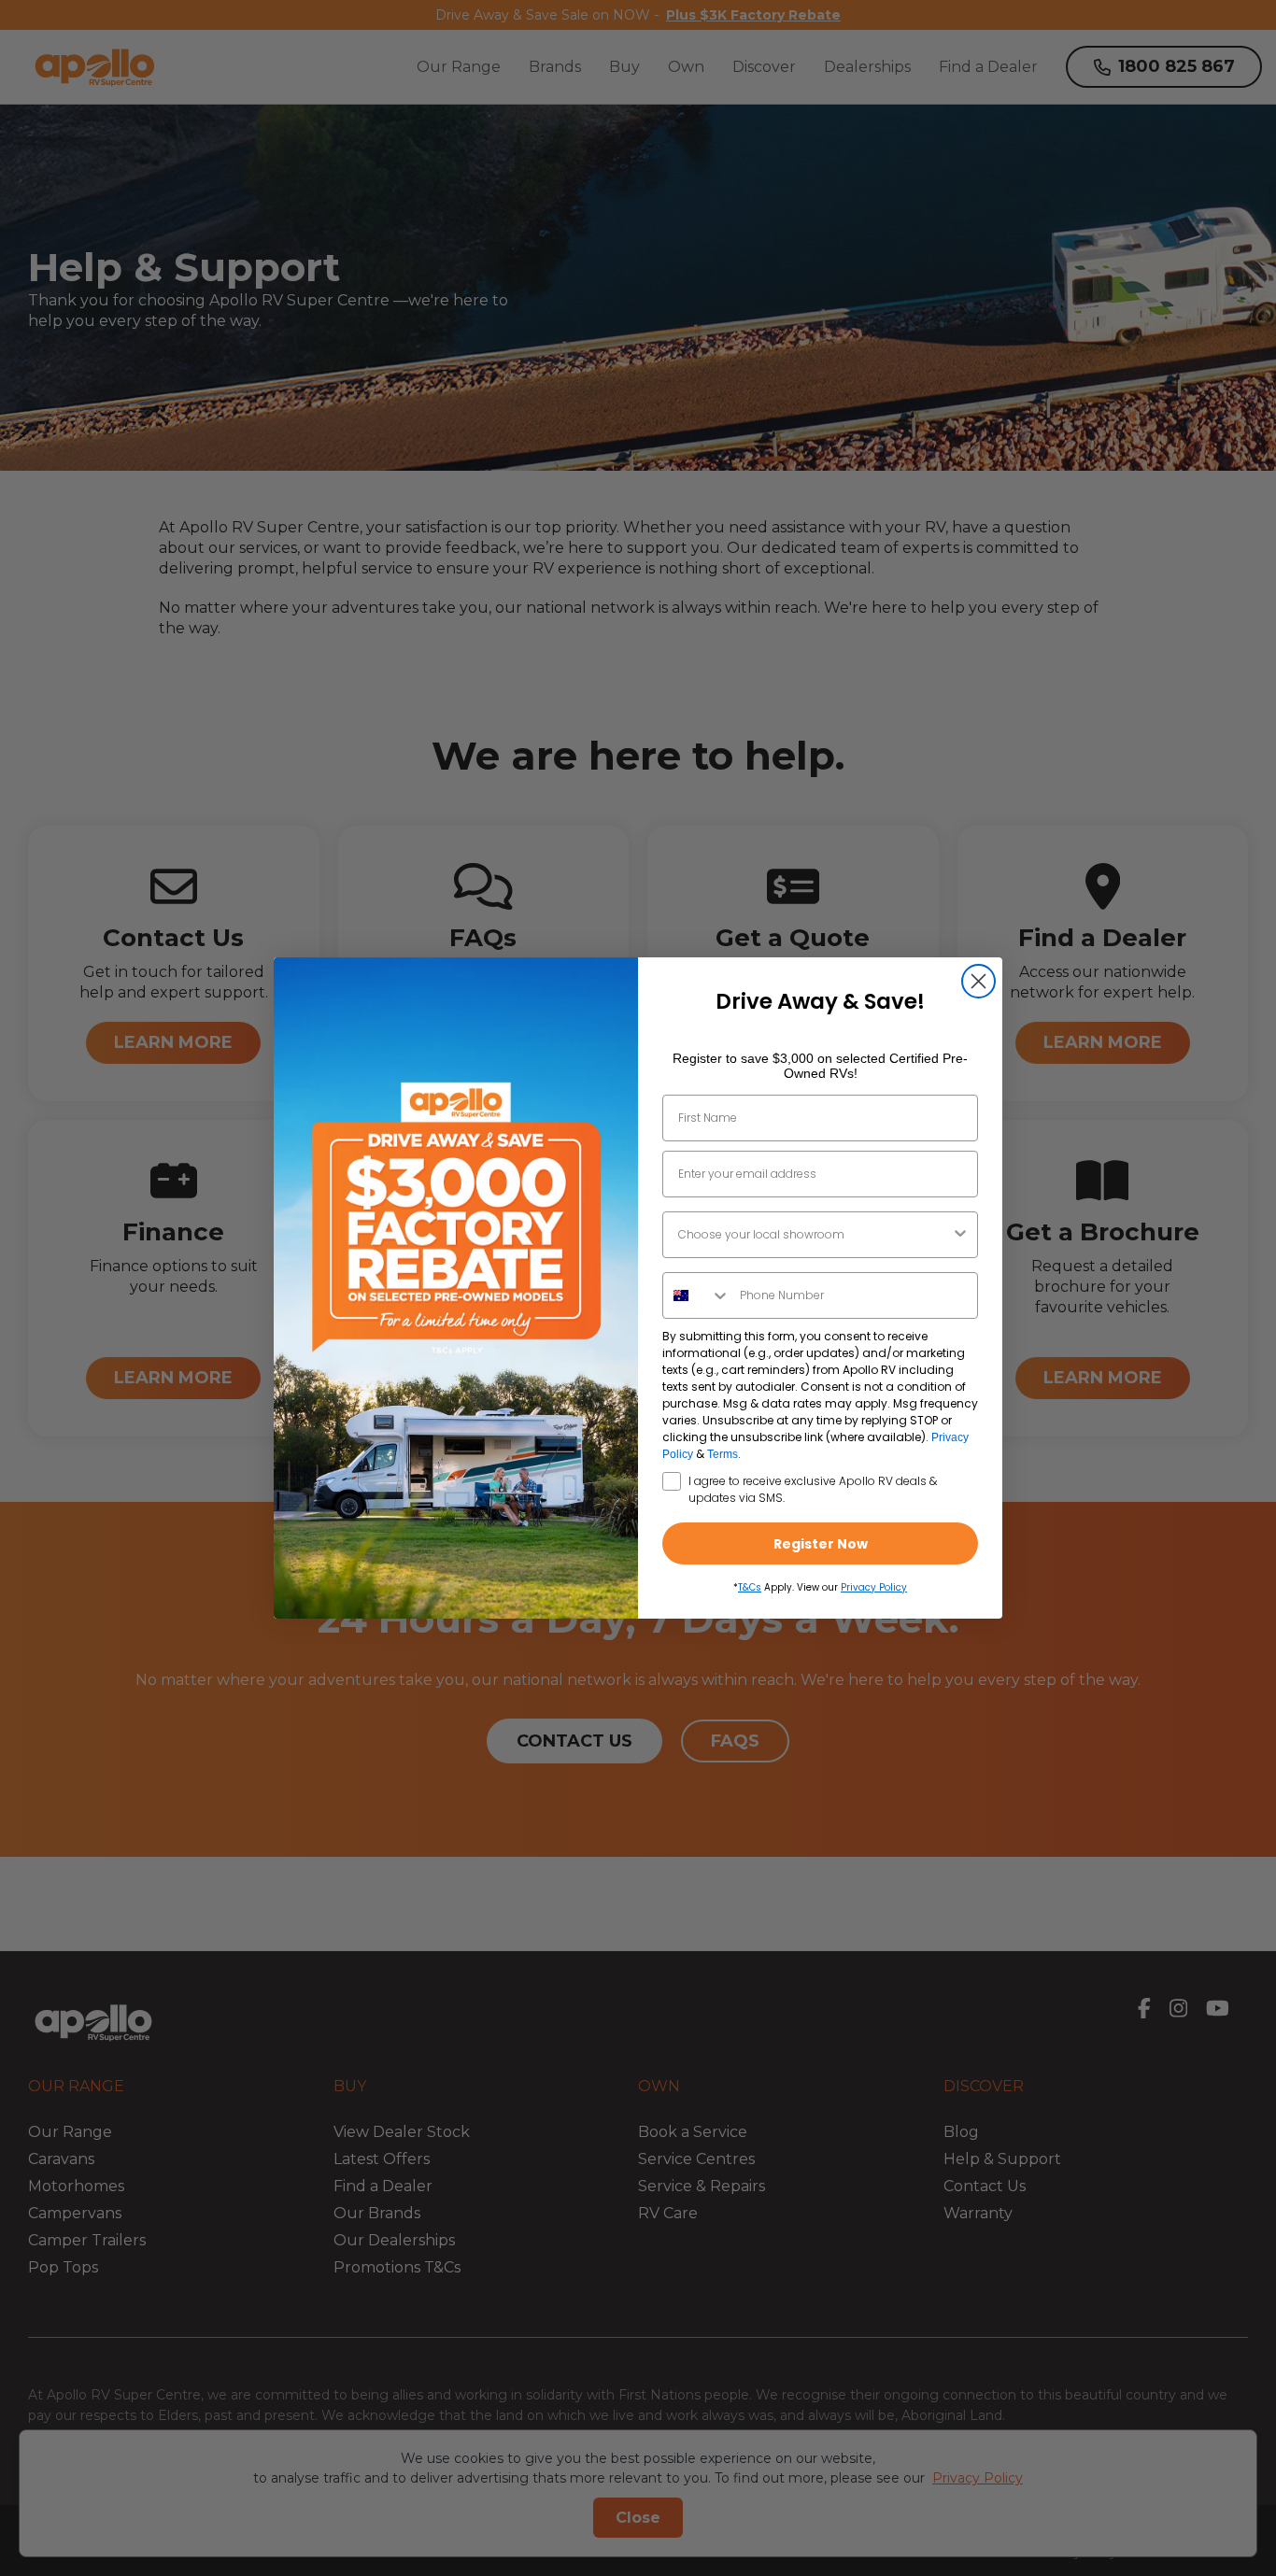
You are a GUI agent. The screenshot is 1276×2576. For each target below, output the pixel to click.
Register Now (821, 1544)
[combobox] (815, 1235)
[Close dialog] (978, 981)
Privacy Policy (874, 1587)
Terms (723, 1454)
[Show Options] (960, 1235)
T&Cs (750, 1587)
